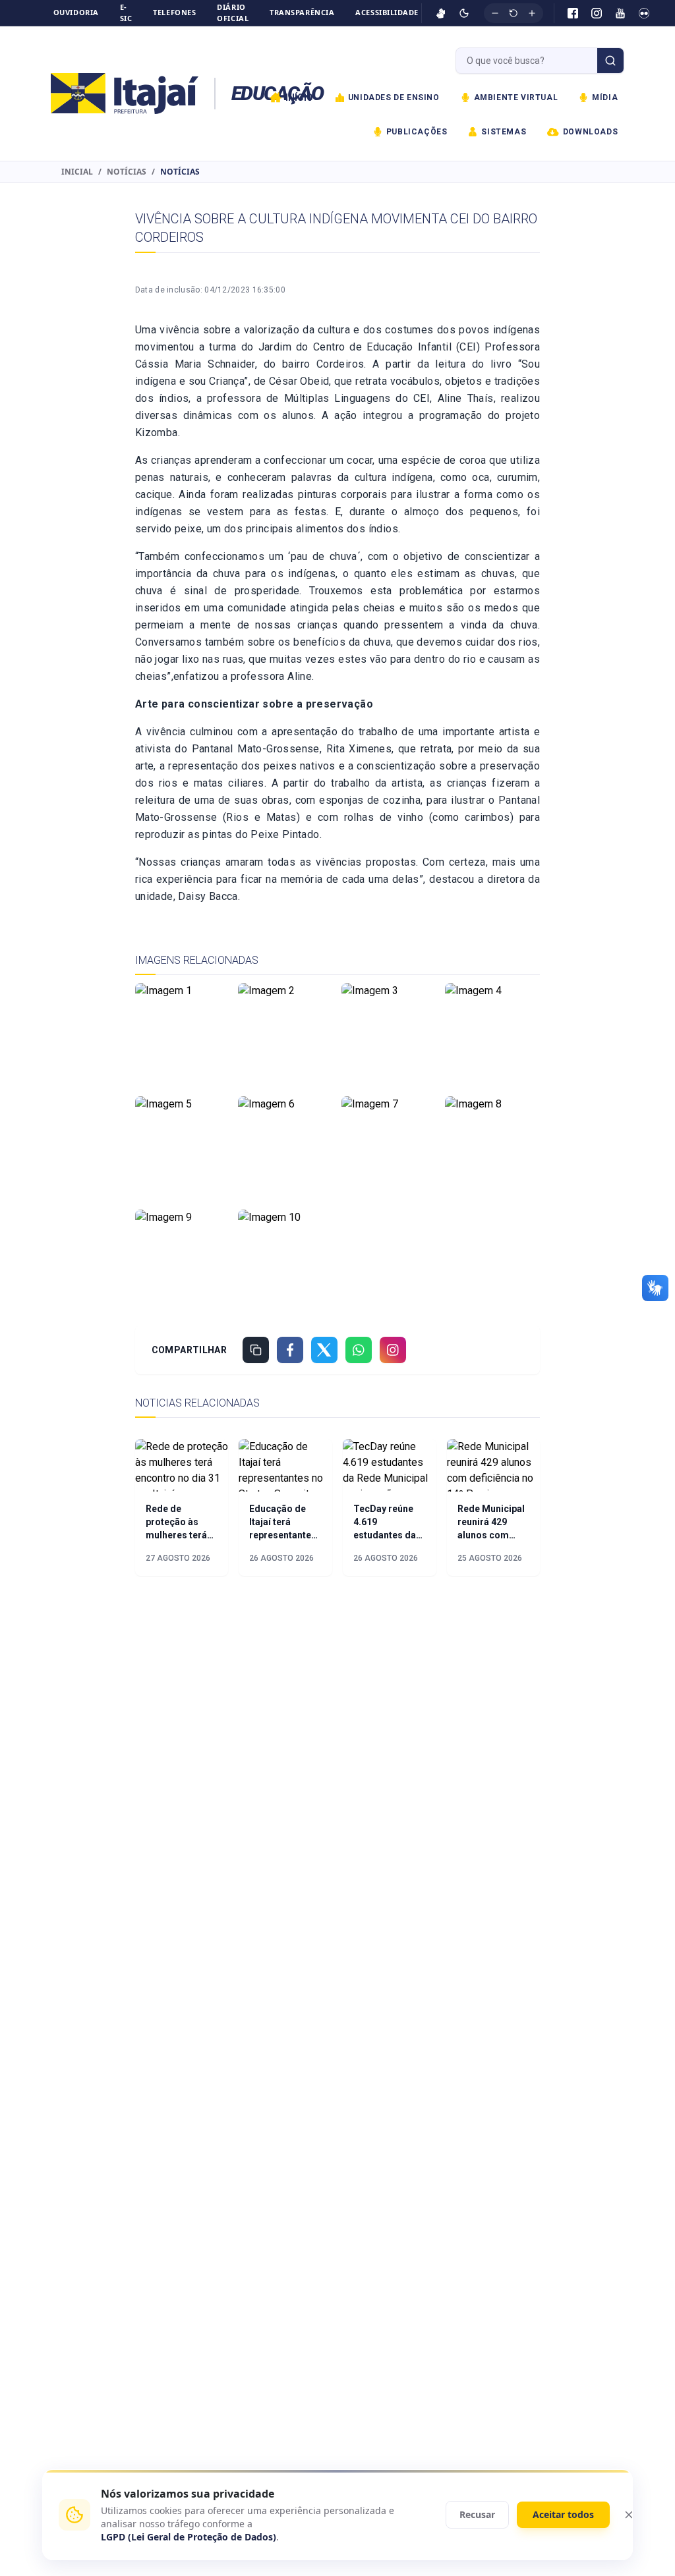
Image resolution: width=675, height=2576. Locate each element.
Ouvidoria (76, 12)
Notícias (127, 172)
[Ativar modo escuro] (464, 13)
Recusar (477, 2514)
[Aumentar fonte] (532, 13)
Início (299, 98)
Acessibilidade (387, 12)
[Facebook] (573, 13)
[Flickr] (644, 13)
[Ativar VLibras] (441, 13)
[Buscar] (610, 61)
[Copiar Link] (256, 1350)
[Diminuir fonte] (495, 13)
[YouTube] (620, 13)
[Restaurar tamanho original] (514, 13)
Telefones (174, 12)
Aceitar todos (563, 2514)
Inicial (77, 172)
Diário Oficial (233, 13)
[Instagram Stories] (393, 1350)
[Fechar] (629, 2515)
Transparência (302, 12)
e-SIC (126, 13)
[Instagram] (597, 13)
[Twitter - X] (324, 1350)
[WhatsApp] (359, 1350)
